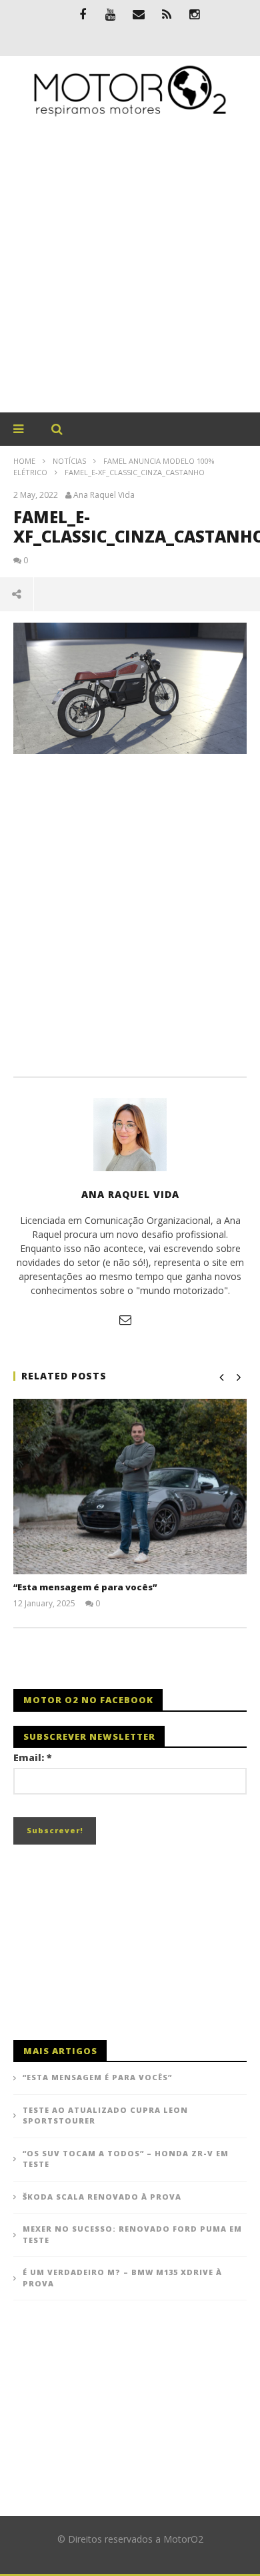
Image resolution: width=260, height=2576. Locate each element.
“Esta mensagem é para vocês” (85, 1587)
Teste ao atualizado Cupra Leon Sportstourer (105, 2116)
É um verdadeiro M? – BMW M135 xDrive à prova (122, 2278)
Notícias (69, 461)
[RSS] (167, 14)
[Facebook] (83, 14)
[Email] (139, 14)
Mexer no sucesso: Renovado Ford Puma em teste (132, 2234)
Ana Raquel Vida (104, 495)
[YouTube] (111, 14)
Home (24, 461)
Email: (33, 1757)
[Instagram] (195, 14)
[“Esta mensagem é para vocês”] (130, 1487)
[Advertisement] (130, 276)
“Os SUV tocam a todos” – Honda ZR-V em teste (126, 2159)
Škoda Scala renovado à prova (102, 2197)
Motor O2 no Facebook (88, 1700)
